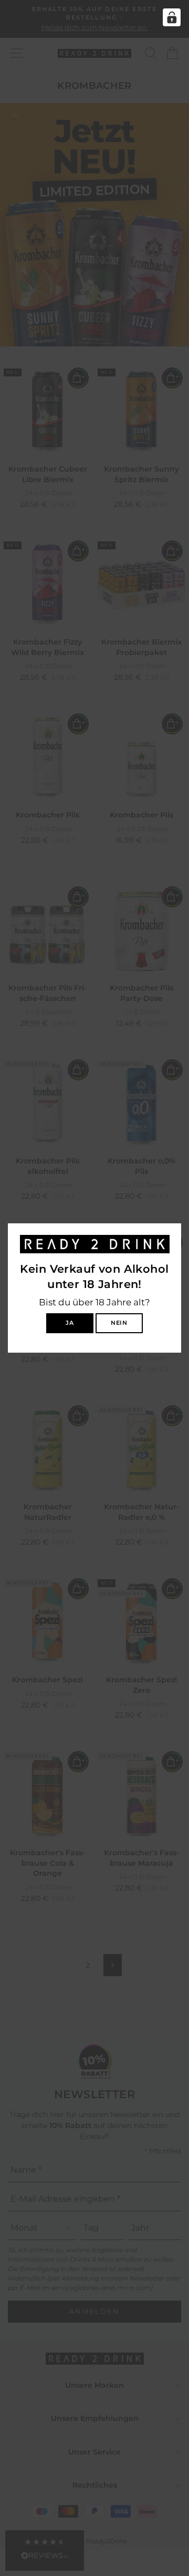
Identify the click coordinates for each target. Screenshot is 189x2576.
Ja (70, 1323)
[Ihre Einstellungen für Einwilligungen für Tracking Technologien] (172, 17)
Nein (119, 1323)
